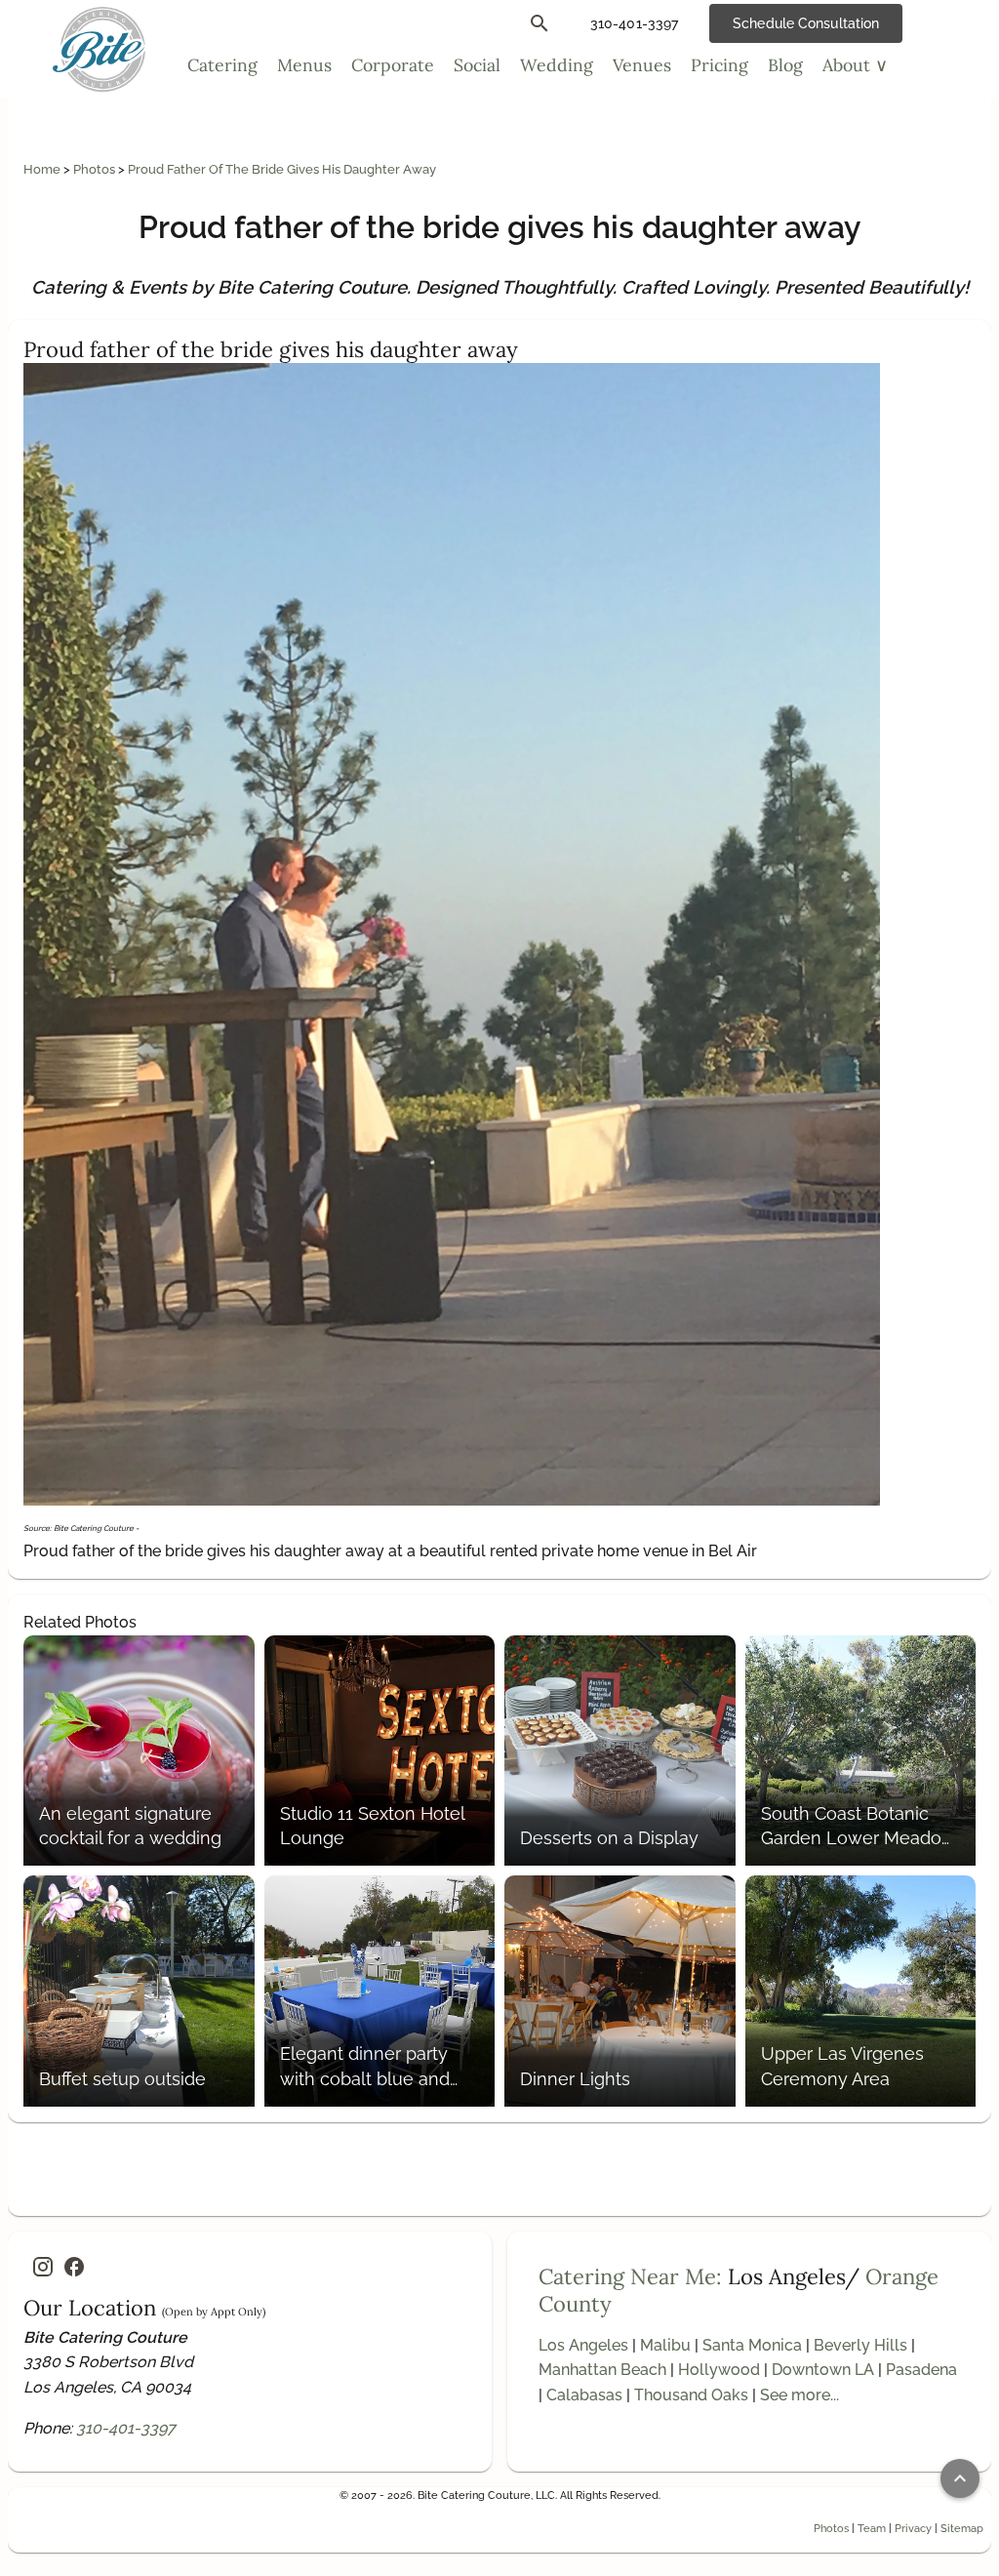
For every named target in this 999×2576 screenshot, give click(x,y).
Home (43, 169)
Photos (96, 169)
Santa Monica (752, 2345)
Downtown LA (823, 2370)
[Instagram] (43, 2267)
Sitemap (962, 2528)
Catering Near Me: (630, 2276)
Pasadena (921, 2370)
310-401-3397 (126, 2428)
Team (872, 2528)
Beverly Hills (860, 2345)
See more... (799, 2395)
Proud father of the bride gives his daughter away (282, 169)
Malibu (665, 2345)
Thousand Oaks (691, 2395)
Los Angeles (583, 2345)
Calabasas (584, 2395)
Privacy (913, 2528)
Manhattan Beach (602, 2370)
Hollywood (719, 2370)
